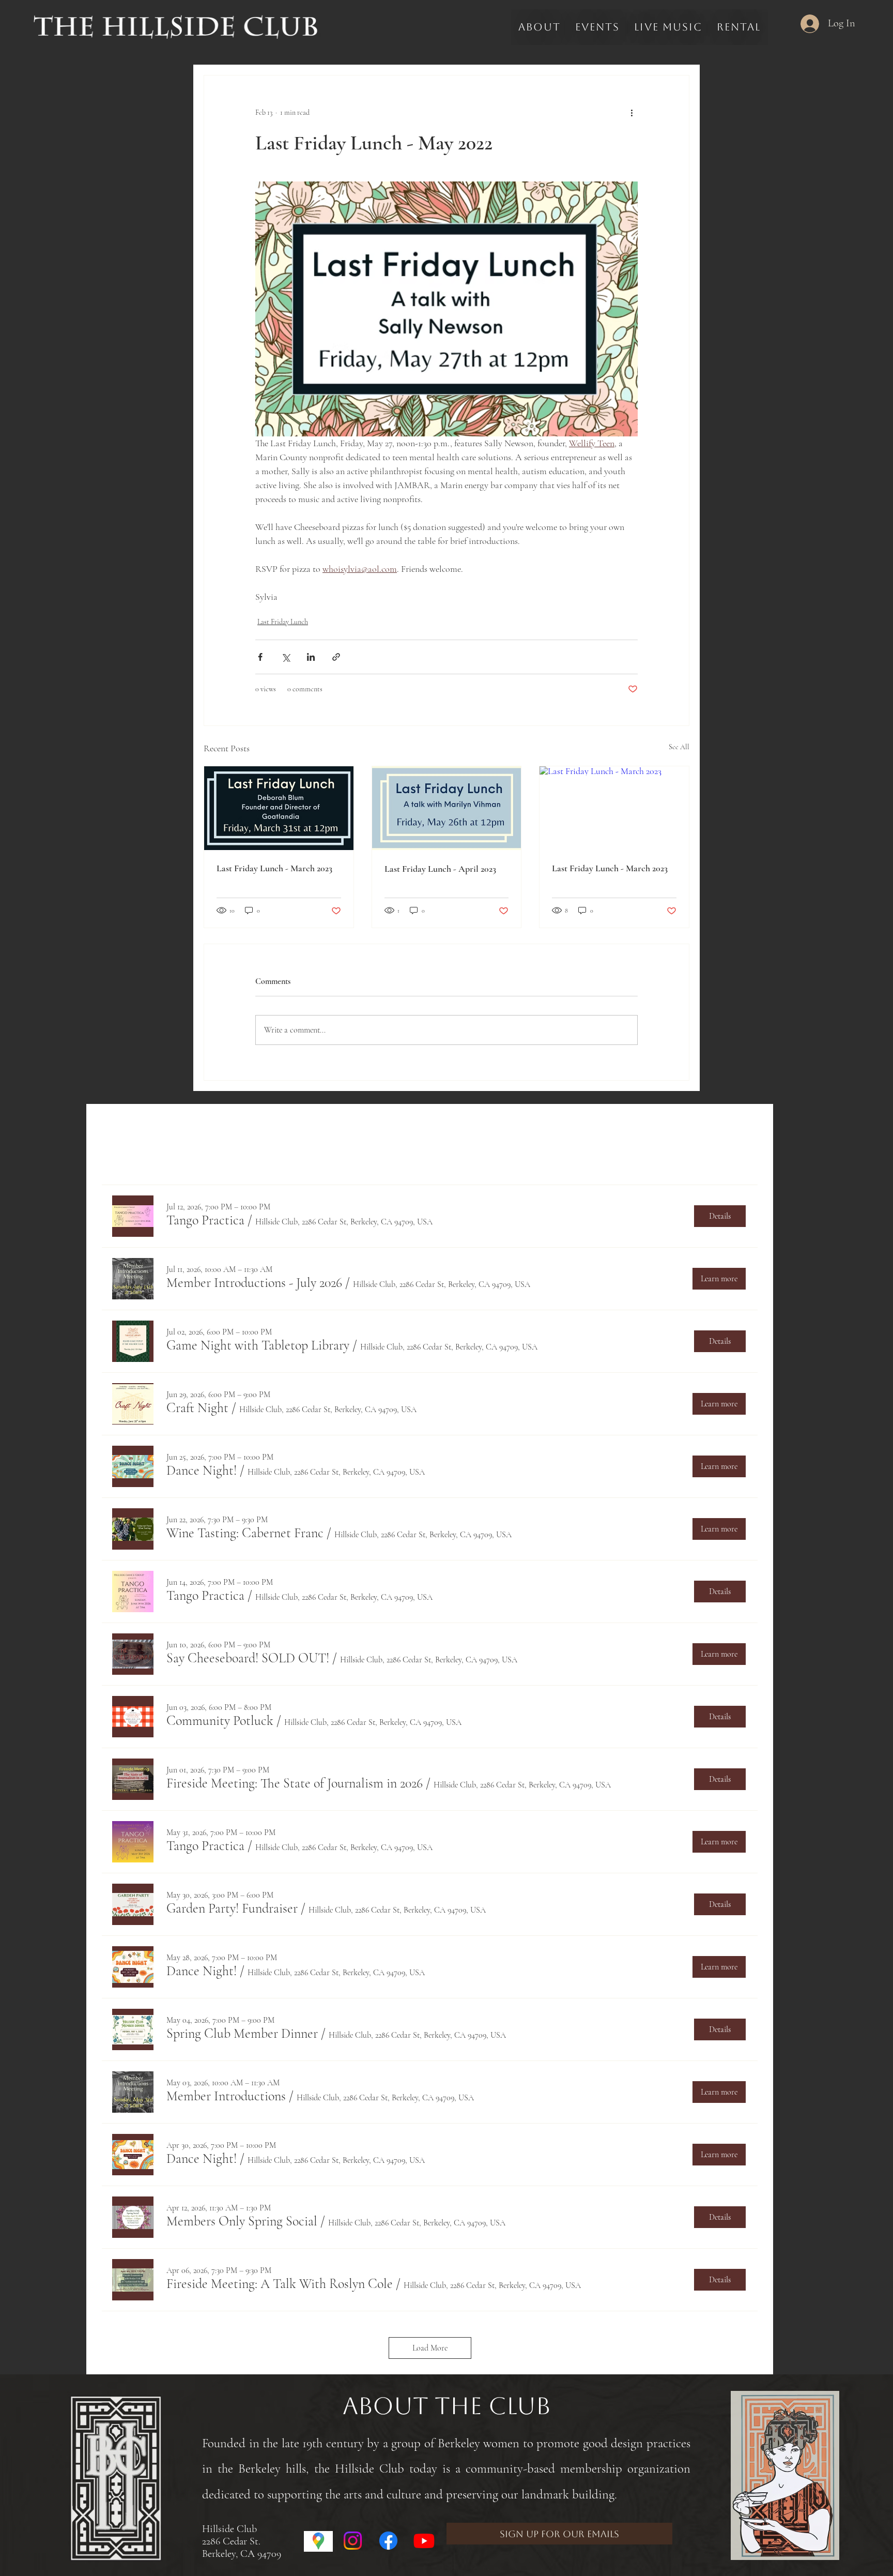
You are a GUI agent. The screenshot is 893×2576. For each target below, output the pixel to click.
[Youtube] (424, 2541)
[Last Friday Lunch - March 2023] (279, 808)
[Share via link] (336, 657)
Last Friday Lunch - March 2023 (274, 868)
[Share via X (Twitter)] (286, 657)
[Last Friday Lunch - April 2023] (447, 808)
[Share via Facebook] (260, 657)
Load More (430, 2348)
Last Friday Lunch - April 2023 (440, 869)
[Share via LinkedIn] (311, 657)
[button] (205, 1220)
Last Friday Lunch (283, 622)
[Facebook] (388, 2541)
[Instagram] (353, 2541)
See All (679, 747)
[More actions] (632, 113)
